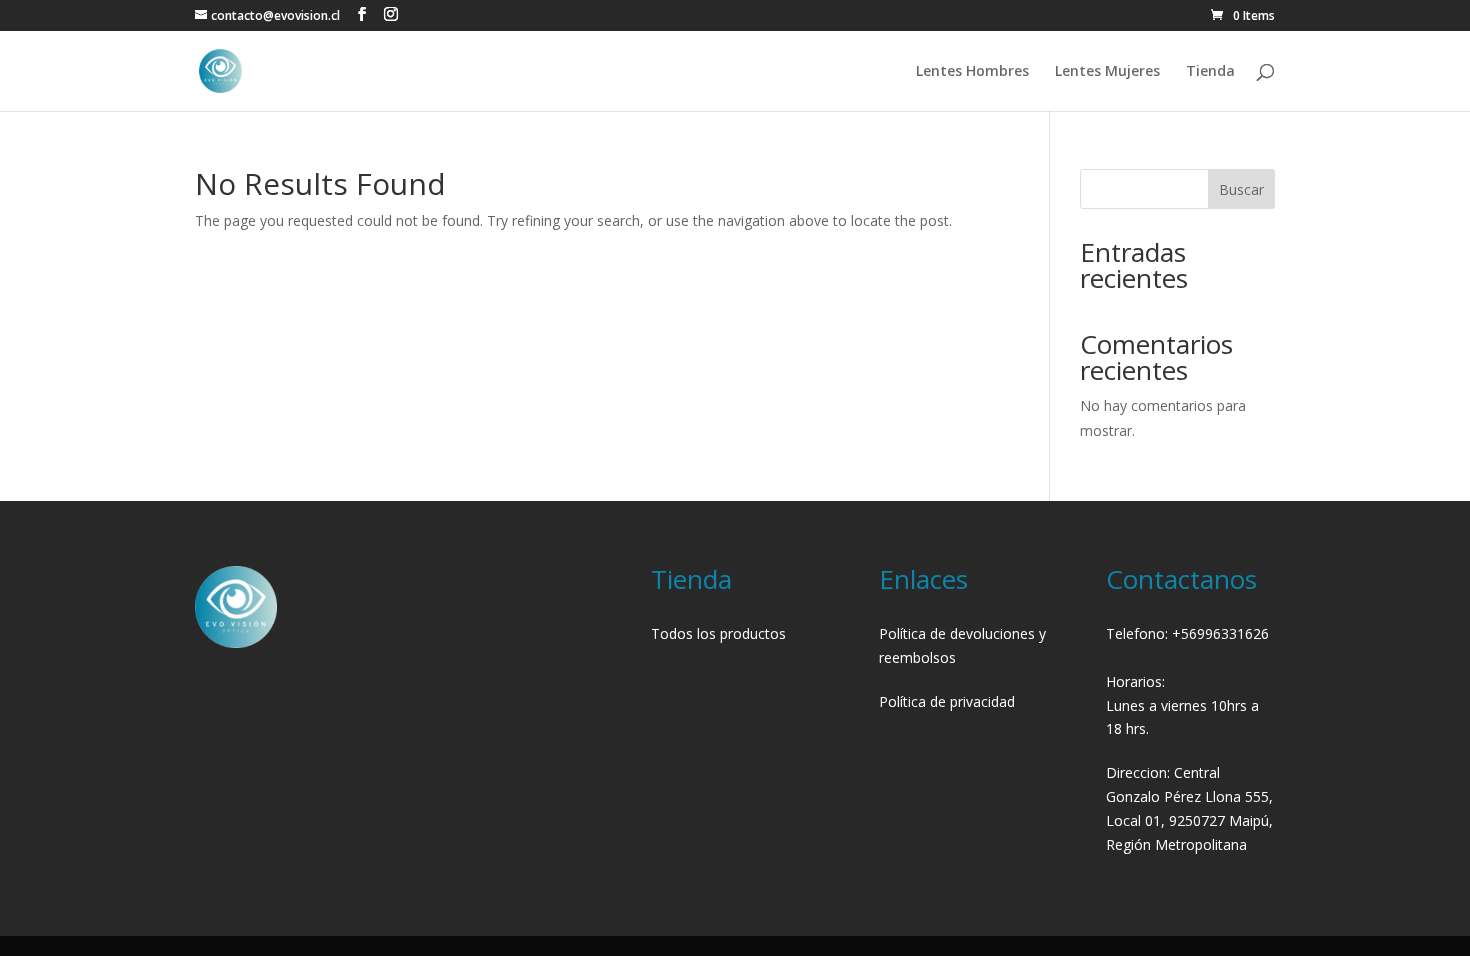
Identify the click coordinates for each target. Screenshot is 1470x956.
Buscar (1241, 189)
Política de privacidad (947, 701)
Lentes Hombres (972, 72)
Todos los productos (718, 633)
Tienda (1210, 72)
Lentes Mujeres (1107, 72)
